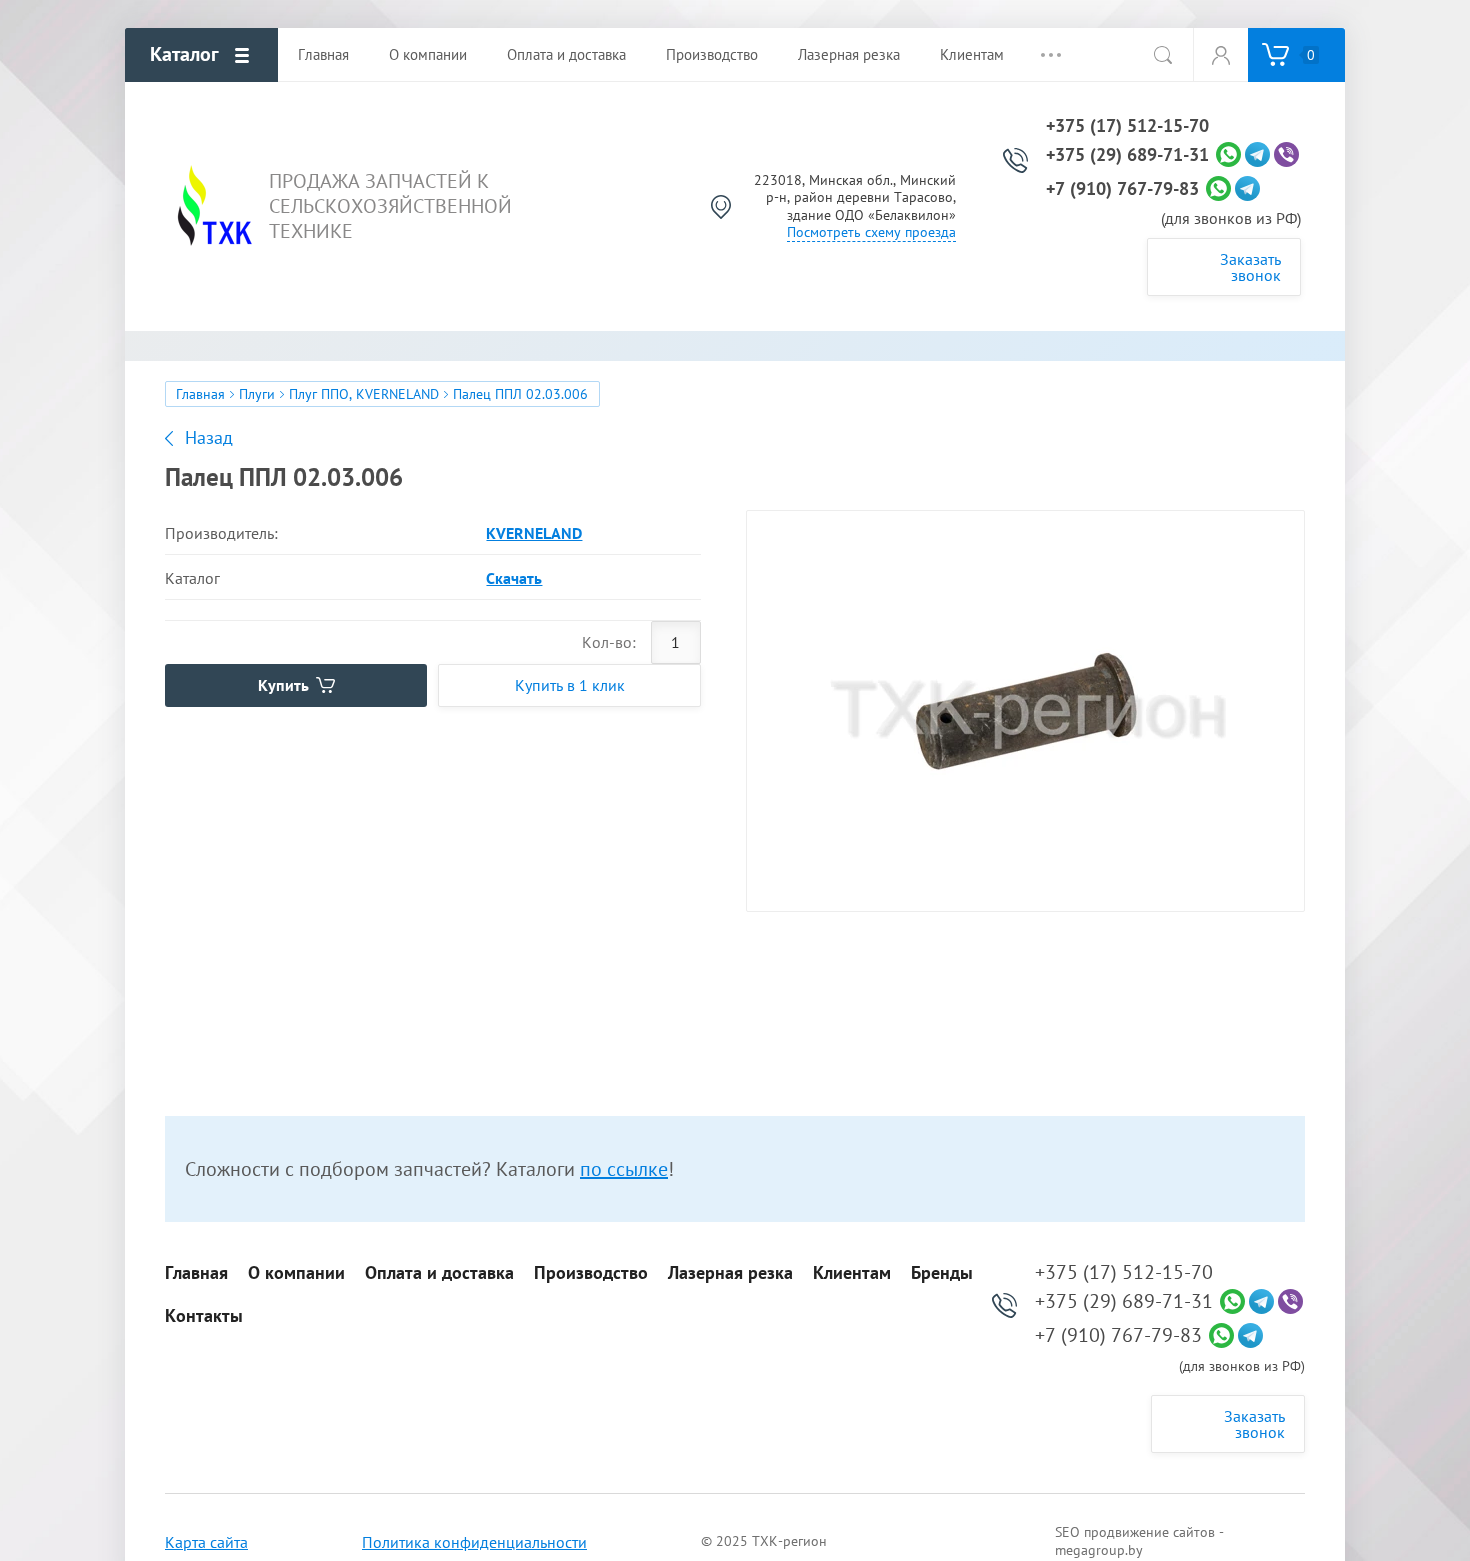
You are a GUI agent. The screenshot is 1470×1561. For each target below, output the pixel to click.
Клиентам (852, 1273)
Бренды (942, 1273)
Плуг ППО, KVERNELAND (364, 394)
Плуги (257, 394)
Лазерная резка (730, 1273)
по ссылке (624, 1169)
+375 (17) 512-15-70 (1127, 126)
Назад (209, 438)
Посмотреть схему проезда (871, 232)
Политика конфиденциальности (474, 1542)
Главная (200, 394)
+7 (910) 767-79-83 (1122, 189)
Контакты (204, 1316)
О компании (296, 1273)
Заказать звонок (1250, 267)
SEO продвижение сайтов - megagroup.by (1139, 1541)
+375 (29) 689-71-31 (1127, 155)
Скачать (514, 578)
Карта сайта (206, 1542)
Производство (591, 1273)
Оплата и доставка (439, 1273)
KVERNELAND (534, 533)
